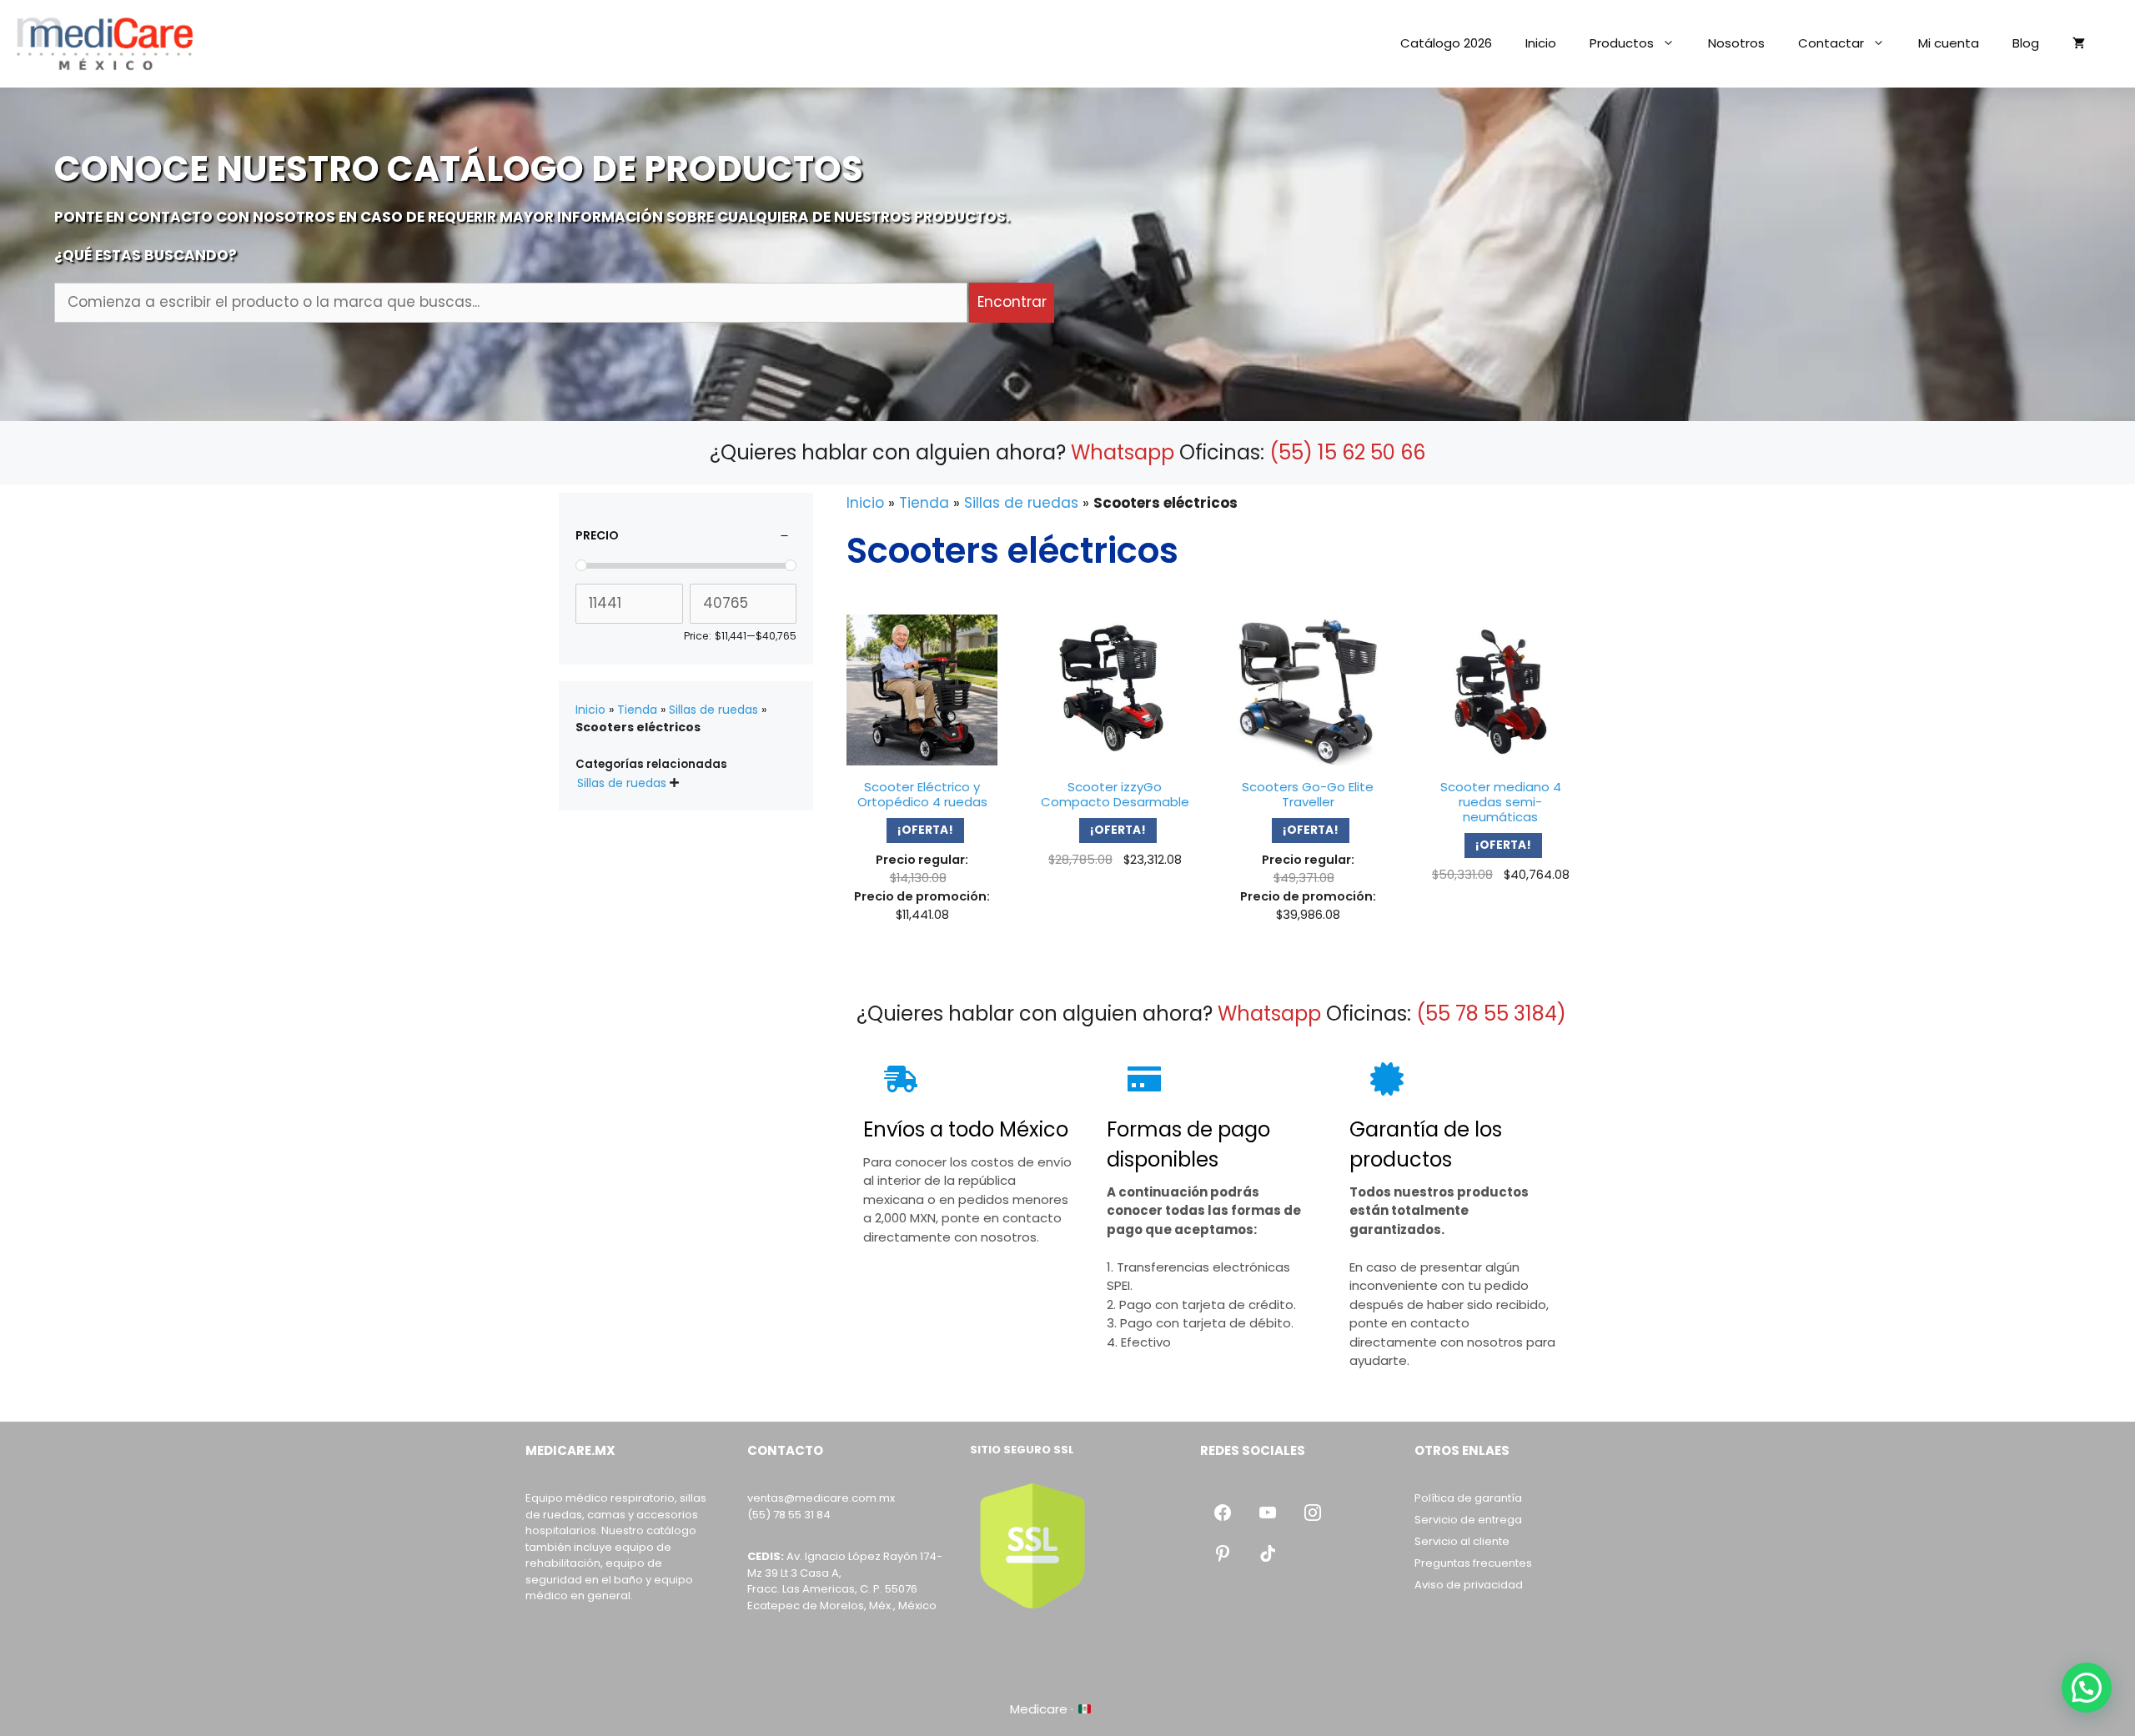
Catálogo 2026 (1446, 43)
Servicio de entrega (1468, 1520)
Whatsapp (1123, 452)
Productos (1622, 43)
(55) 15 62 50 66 (1347, 452)
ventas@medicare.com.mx (821, 1498)
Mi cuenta (1949, 43)
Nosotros (1736, 43)
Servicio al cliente (1462, 1541)
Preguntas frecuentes (1473, 1563)
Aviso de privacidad (1469, 1585)
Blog (2026, 43)
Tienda (924, 503)
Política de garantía (1468, 1498)
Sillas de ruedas (1021, 503)
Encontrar (1012, 302)
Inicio (1541, 43)
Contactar (1831, 43)
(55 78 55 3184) (1491, 1014)
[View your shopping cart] (2079, 43)
